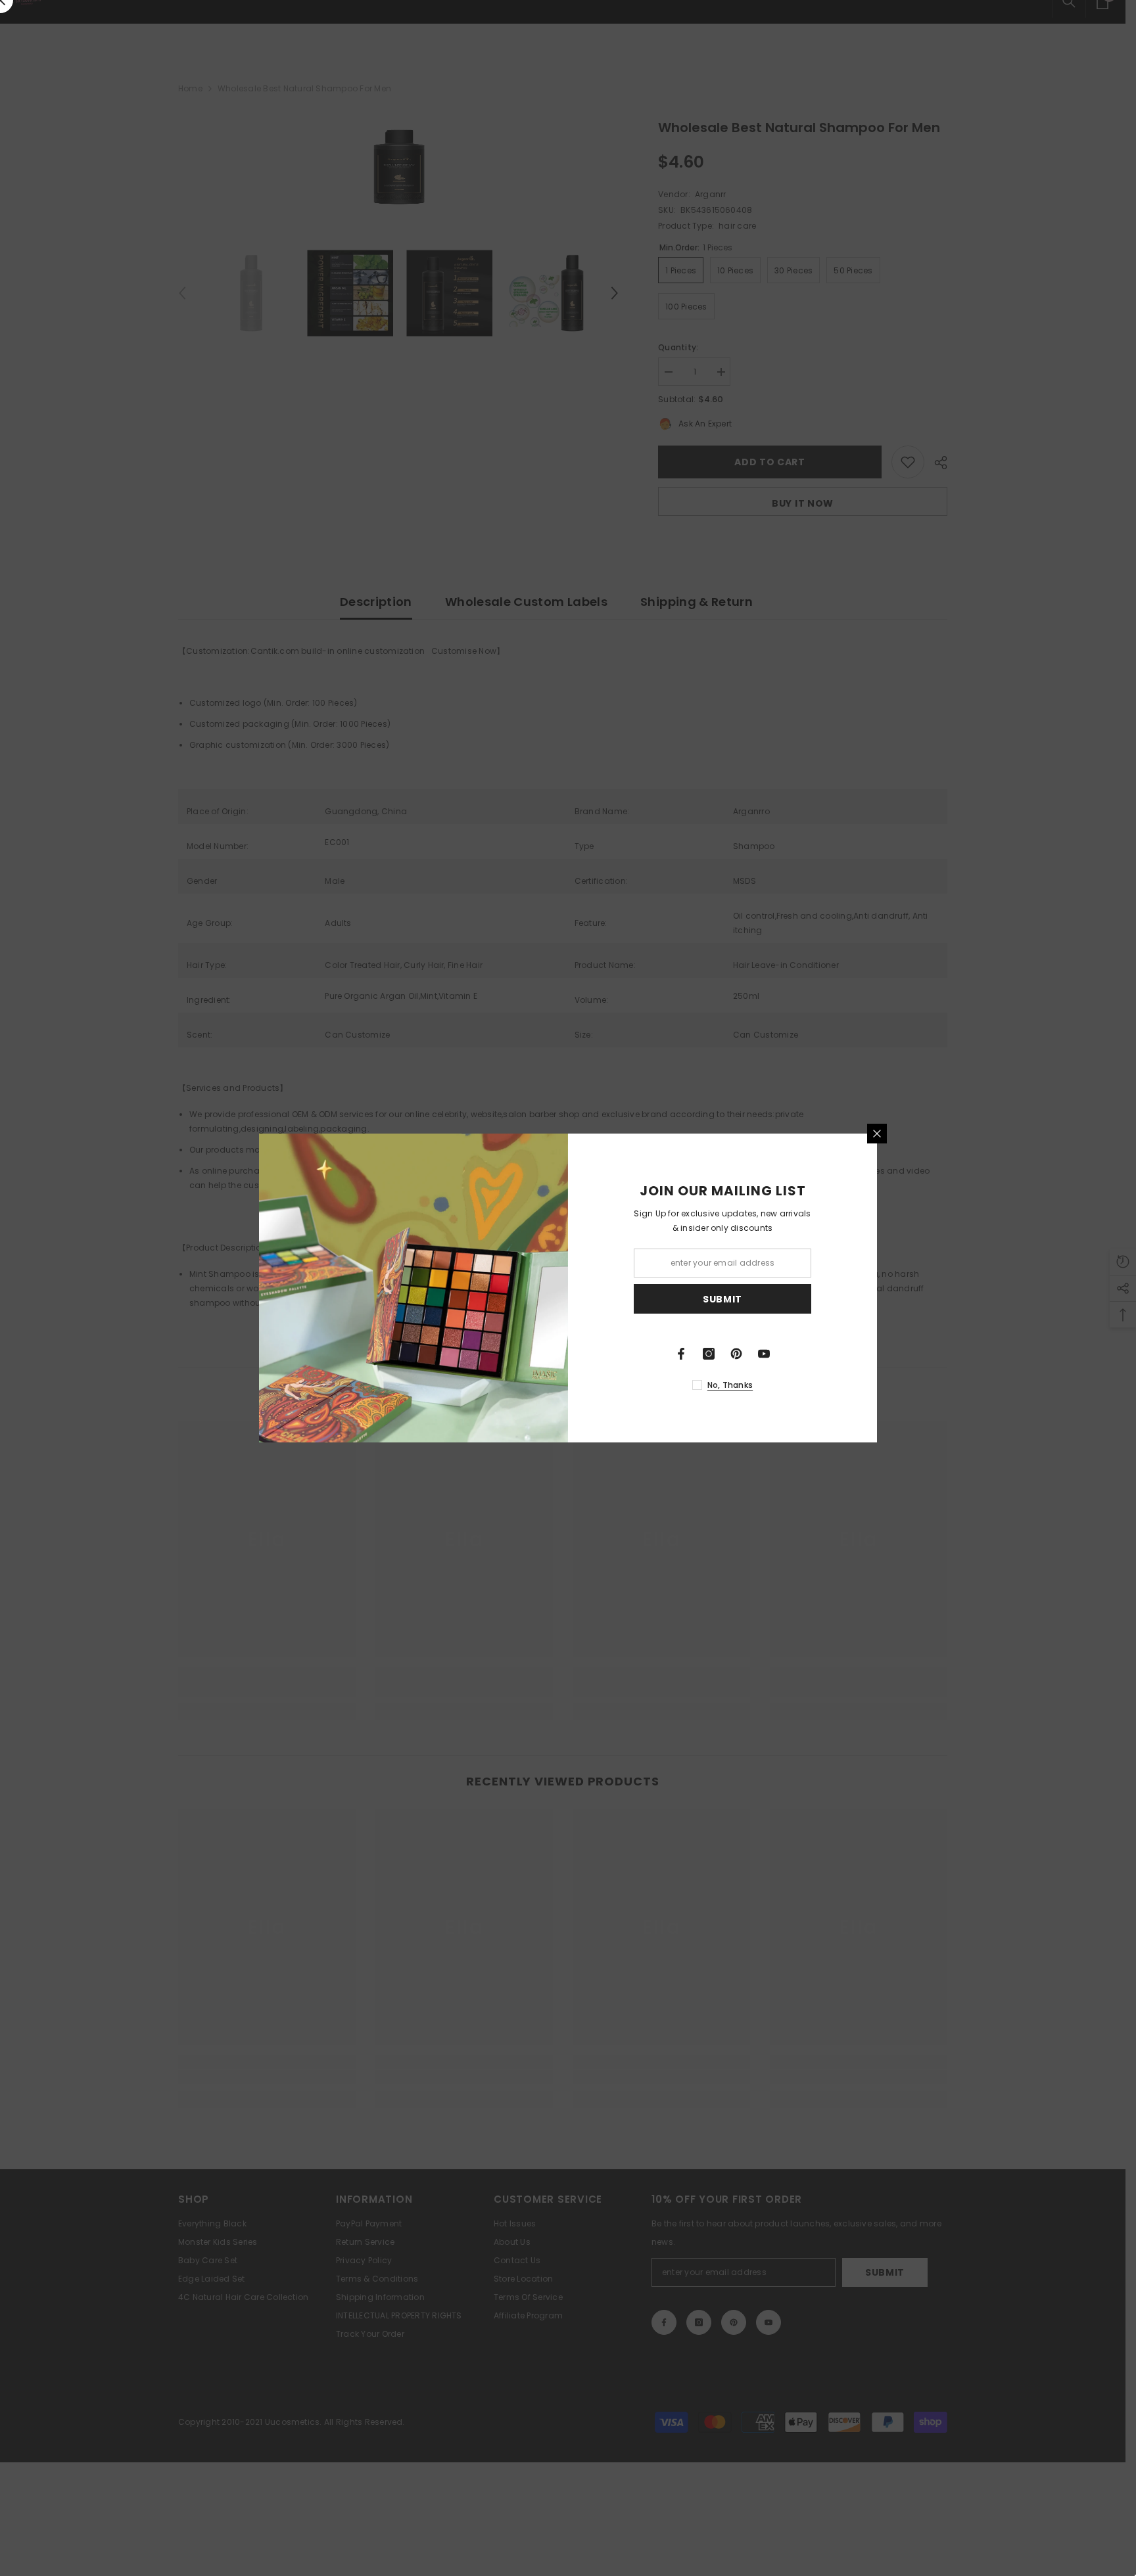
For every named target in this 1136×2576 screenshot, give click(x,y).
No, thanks (730, 1385)
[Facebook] (681, 1354)
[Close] (877, 1134)
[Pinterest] (736, 1354)
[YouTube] (764, 1354)
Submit (722, 1299)
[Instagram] (709, 1354)
